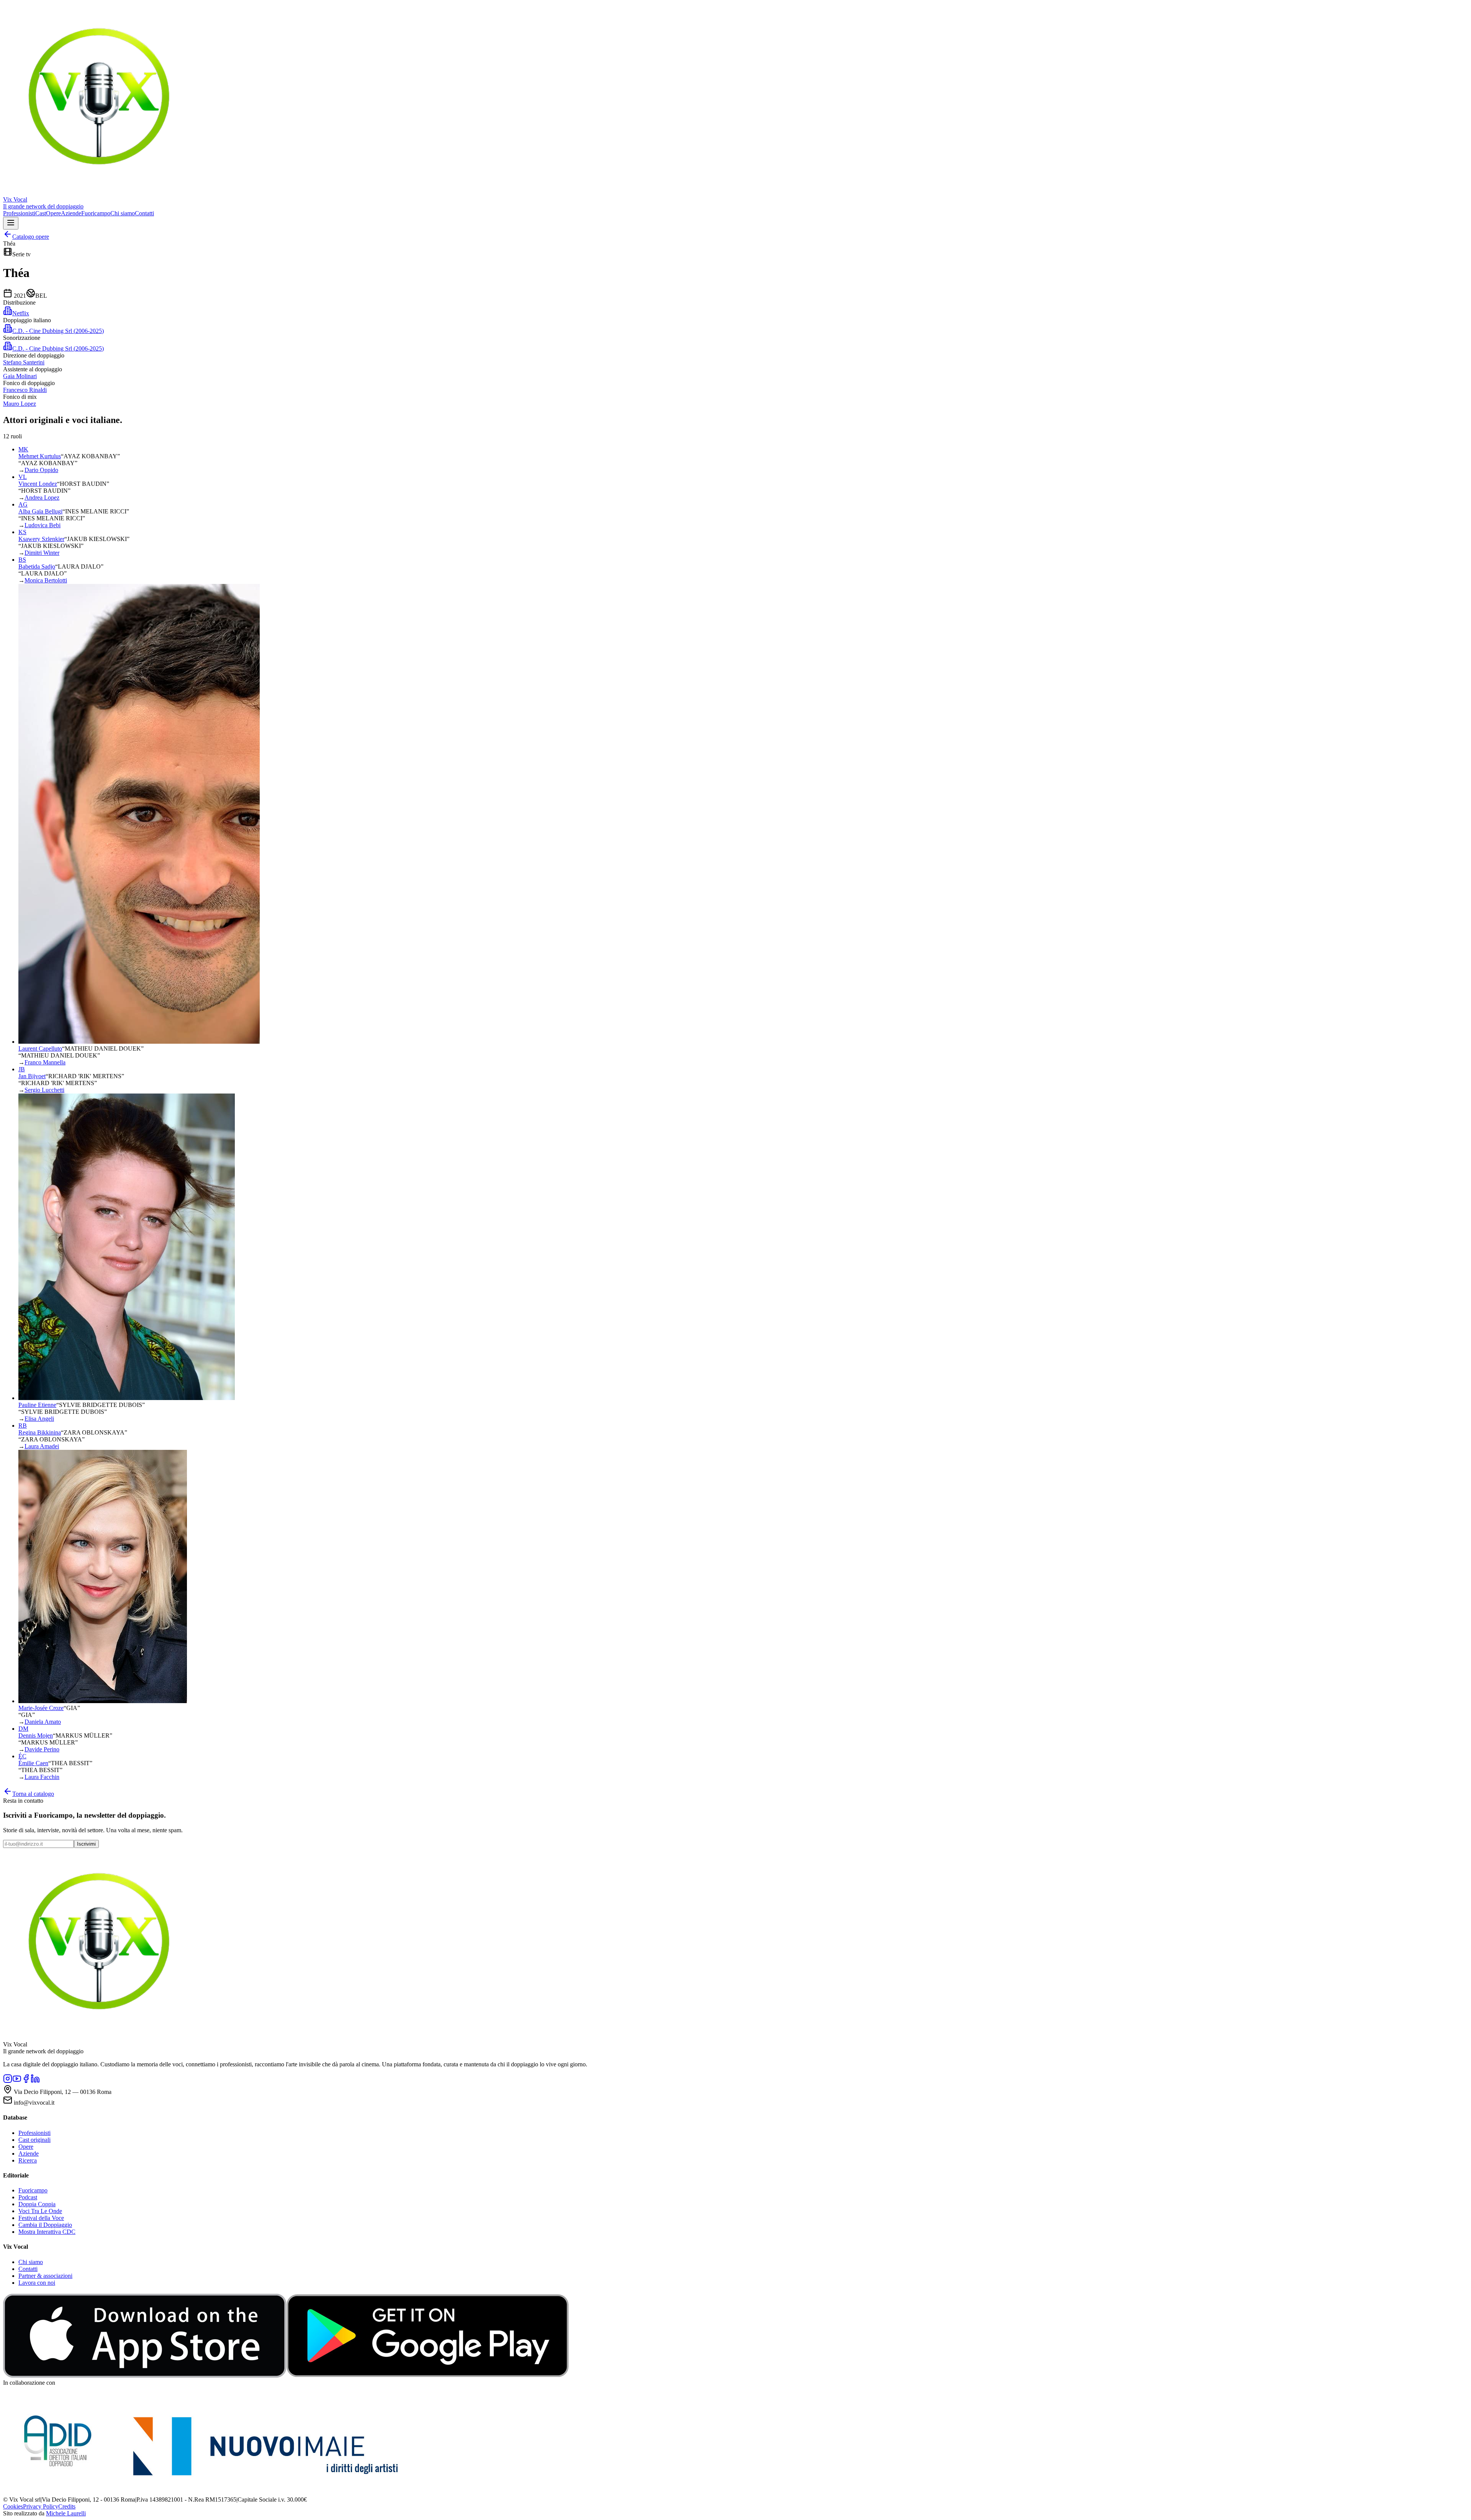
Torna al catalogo (33, 1794)
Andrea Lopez (42, 498)
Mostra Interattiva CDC (47, 2232)
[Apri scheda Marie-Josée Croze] (103, 1701)
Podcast (28, 2197)
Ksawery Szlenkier (41, 539)
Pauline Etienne (37, 1405)
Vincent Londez (38, 484)
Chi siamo (123, 213)
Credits (67, 2506)
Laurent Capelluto (40, 1048)
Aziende (71, 213)
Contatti (144, 213)
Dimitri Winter (42, 553)
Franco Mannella (45, 1062)
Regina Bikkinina (40, 1432)
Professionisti (19, 213)
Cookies (13, 2506)
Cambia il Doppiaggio (45, 2225)
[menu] (11, 223)
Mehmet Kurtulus (40, 456)
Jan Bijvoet (32, 1076)
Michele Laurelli (66, 2513)
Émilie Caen (33, 1763)
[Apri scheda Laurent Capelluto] (139, 1042)
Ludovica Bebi (43, 525)
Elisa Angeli (39, 1419)
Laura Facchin (42, 1777)
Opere (53, 213)
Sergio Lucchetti (44, 1090)
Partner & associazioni (45, 2276)
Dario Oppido (41, 470)
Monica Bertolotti (46, 580)
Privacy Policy (41, 2506)
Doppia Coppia (37, 2204)
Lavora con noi (37, 2283)
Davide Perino (42, 1749)
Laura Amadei (42, 1446)
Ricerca (28, 2160)
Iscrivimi (86, 1844)
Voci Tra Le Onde (40, 2211)
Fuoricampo (96, 213)
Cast (41, 213)
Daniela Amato (43, 1722)
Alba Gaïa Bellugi (40, 511)
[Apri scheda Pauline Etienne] (127, 1398)
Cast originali (34, 2140)
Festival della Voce (41, 2218)
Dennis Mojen (36, 1735)
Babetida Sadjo (37, 566)
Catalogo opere (31, 237)
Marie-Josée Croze (41, 1708)
